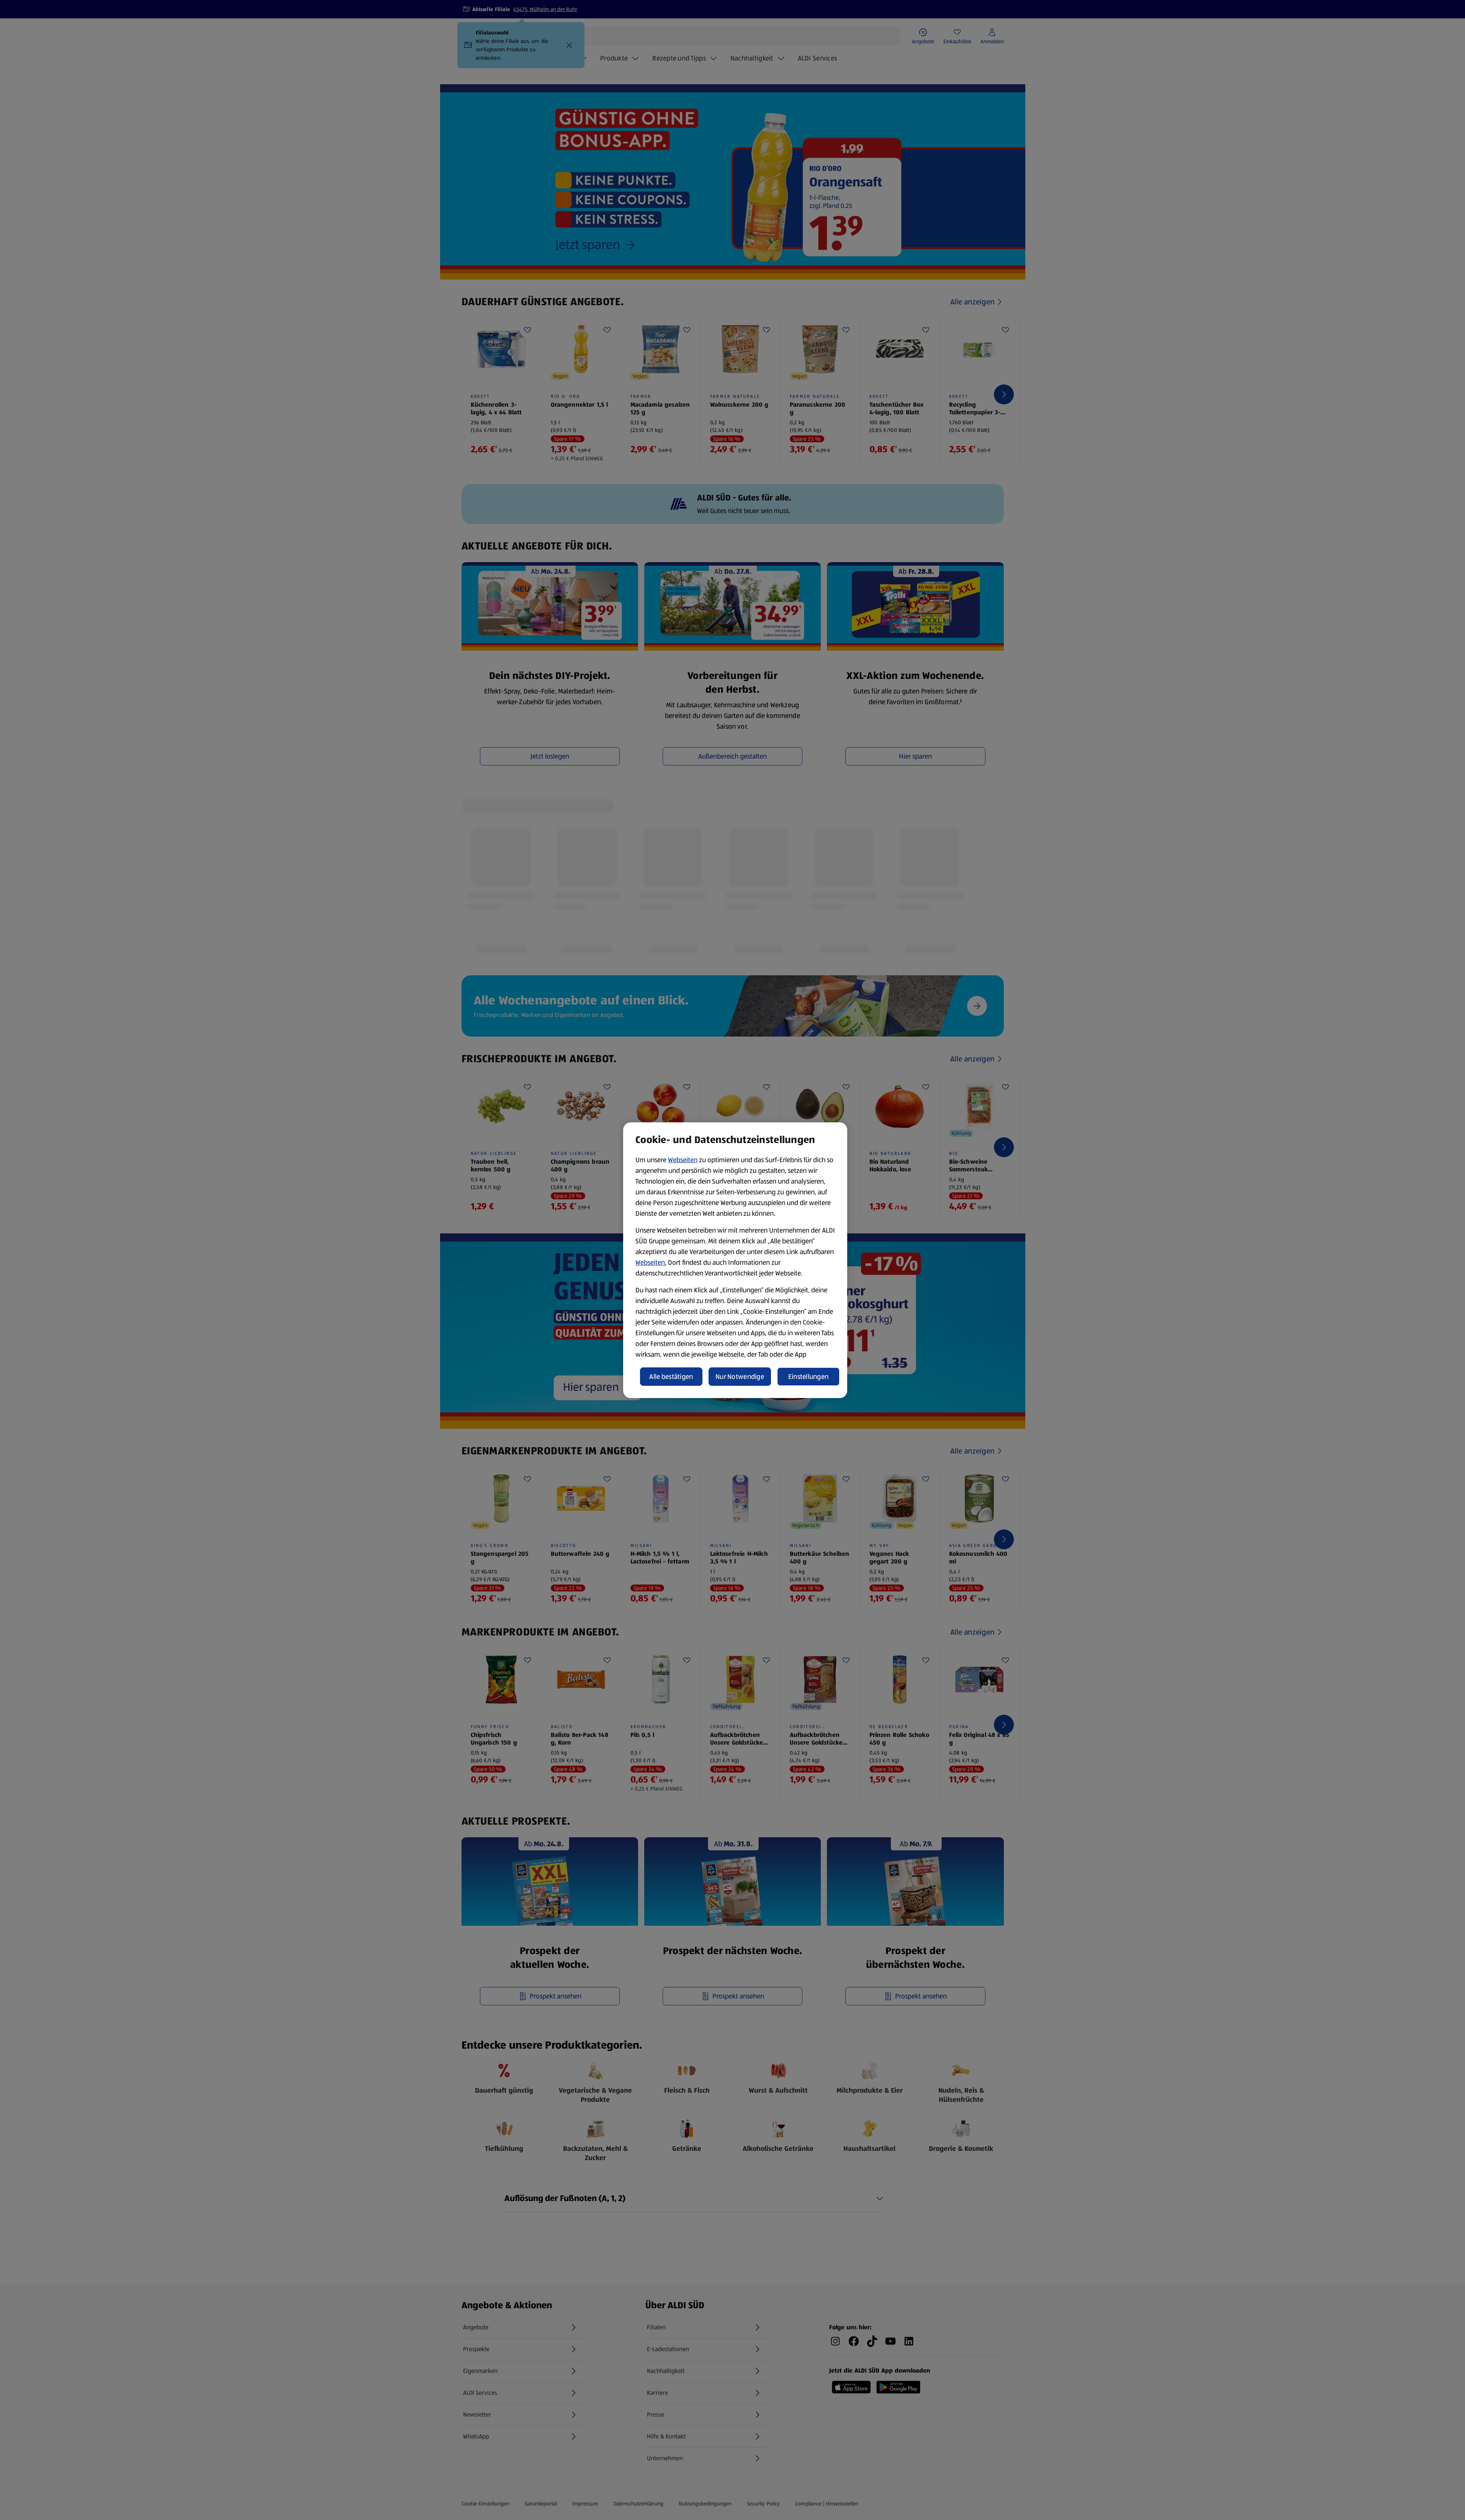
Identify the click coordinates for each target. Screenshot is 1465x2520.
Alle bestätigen (671, 1377)
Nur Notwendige (740, 1377)
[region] (735, 1260)
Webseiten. (651, 1262)
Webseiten (683, 1160)
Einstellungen (809, 1377)
